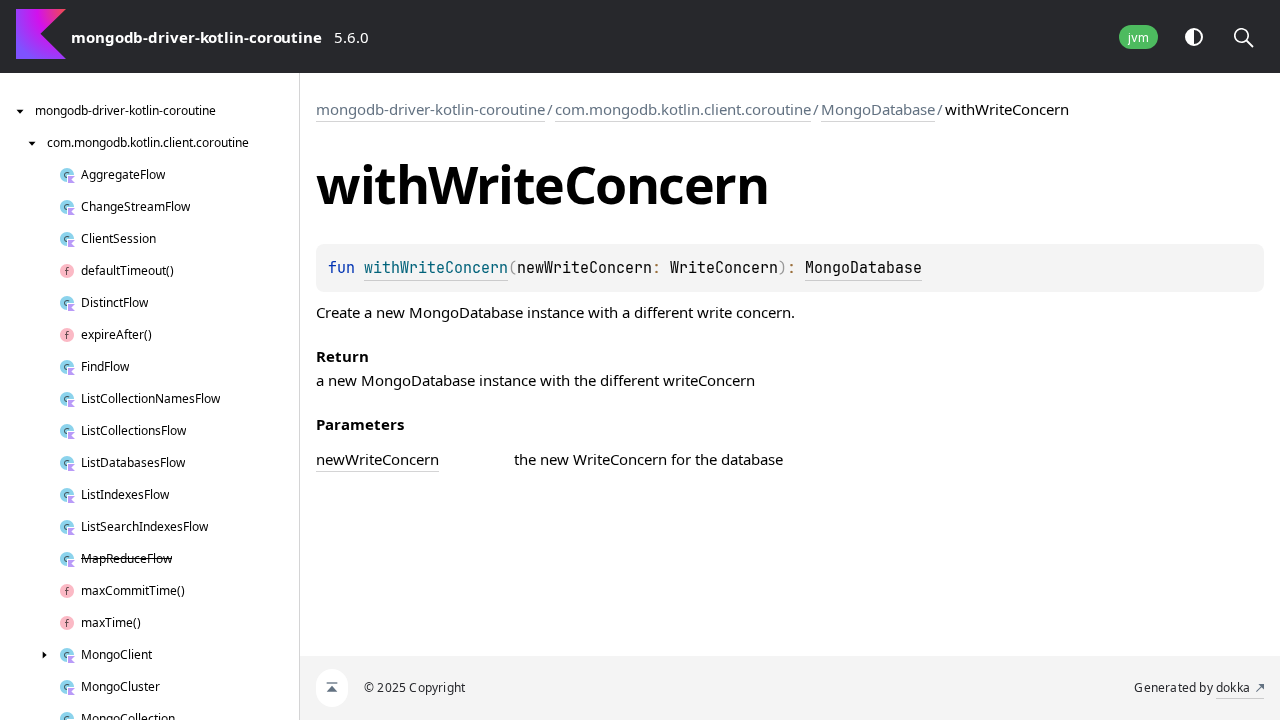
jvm (1138, 37)
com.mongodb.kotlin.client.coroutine (683, 109)
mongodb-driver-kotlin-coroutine (430, 109)
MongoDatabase (878, 109)
